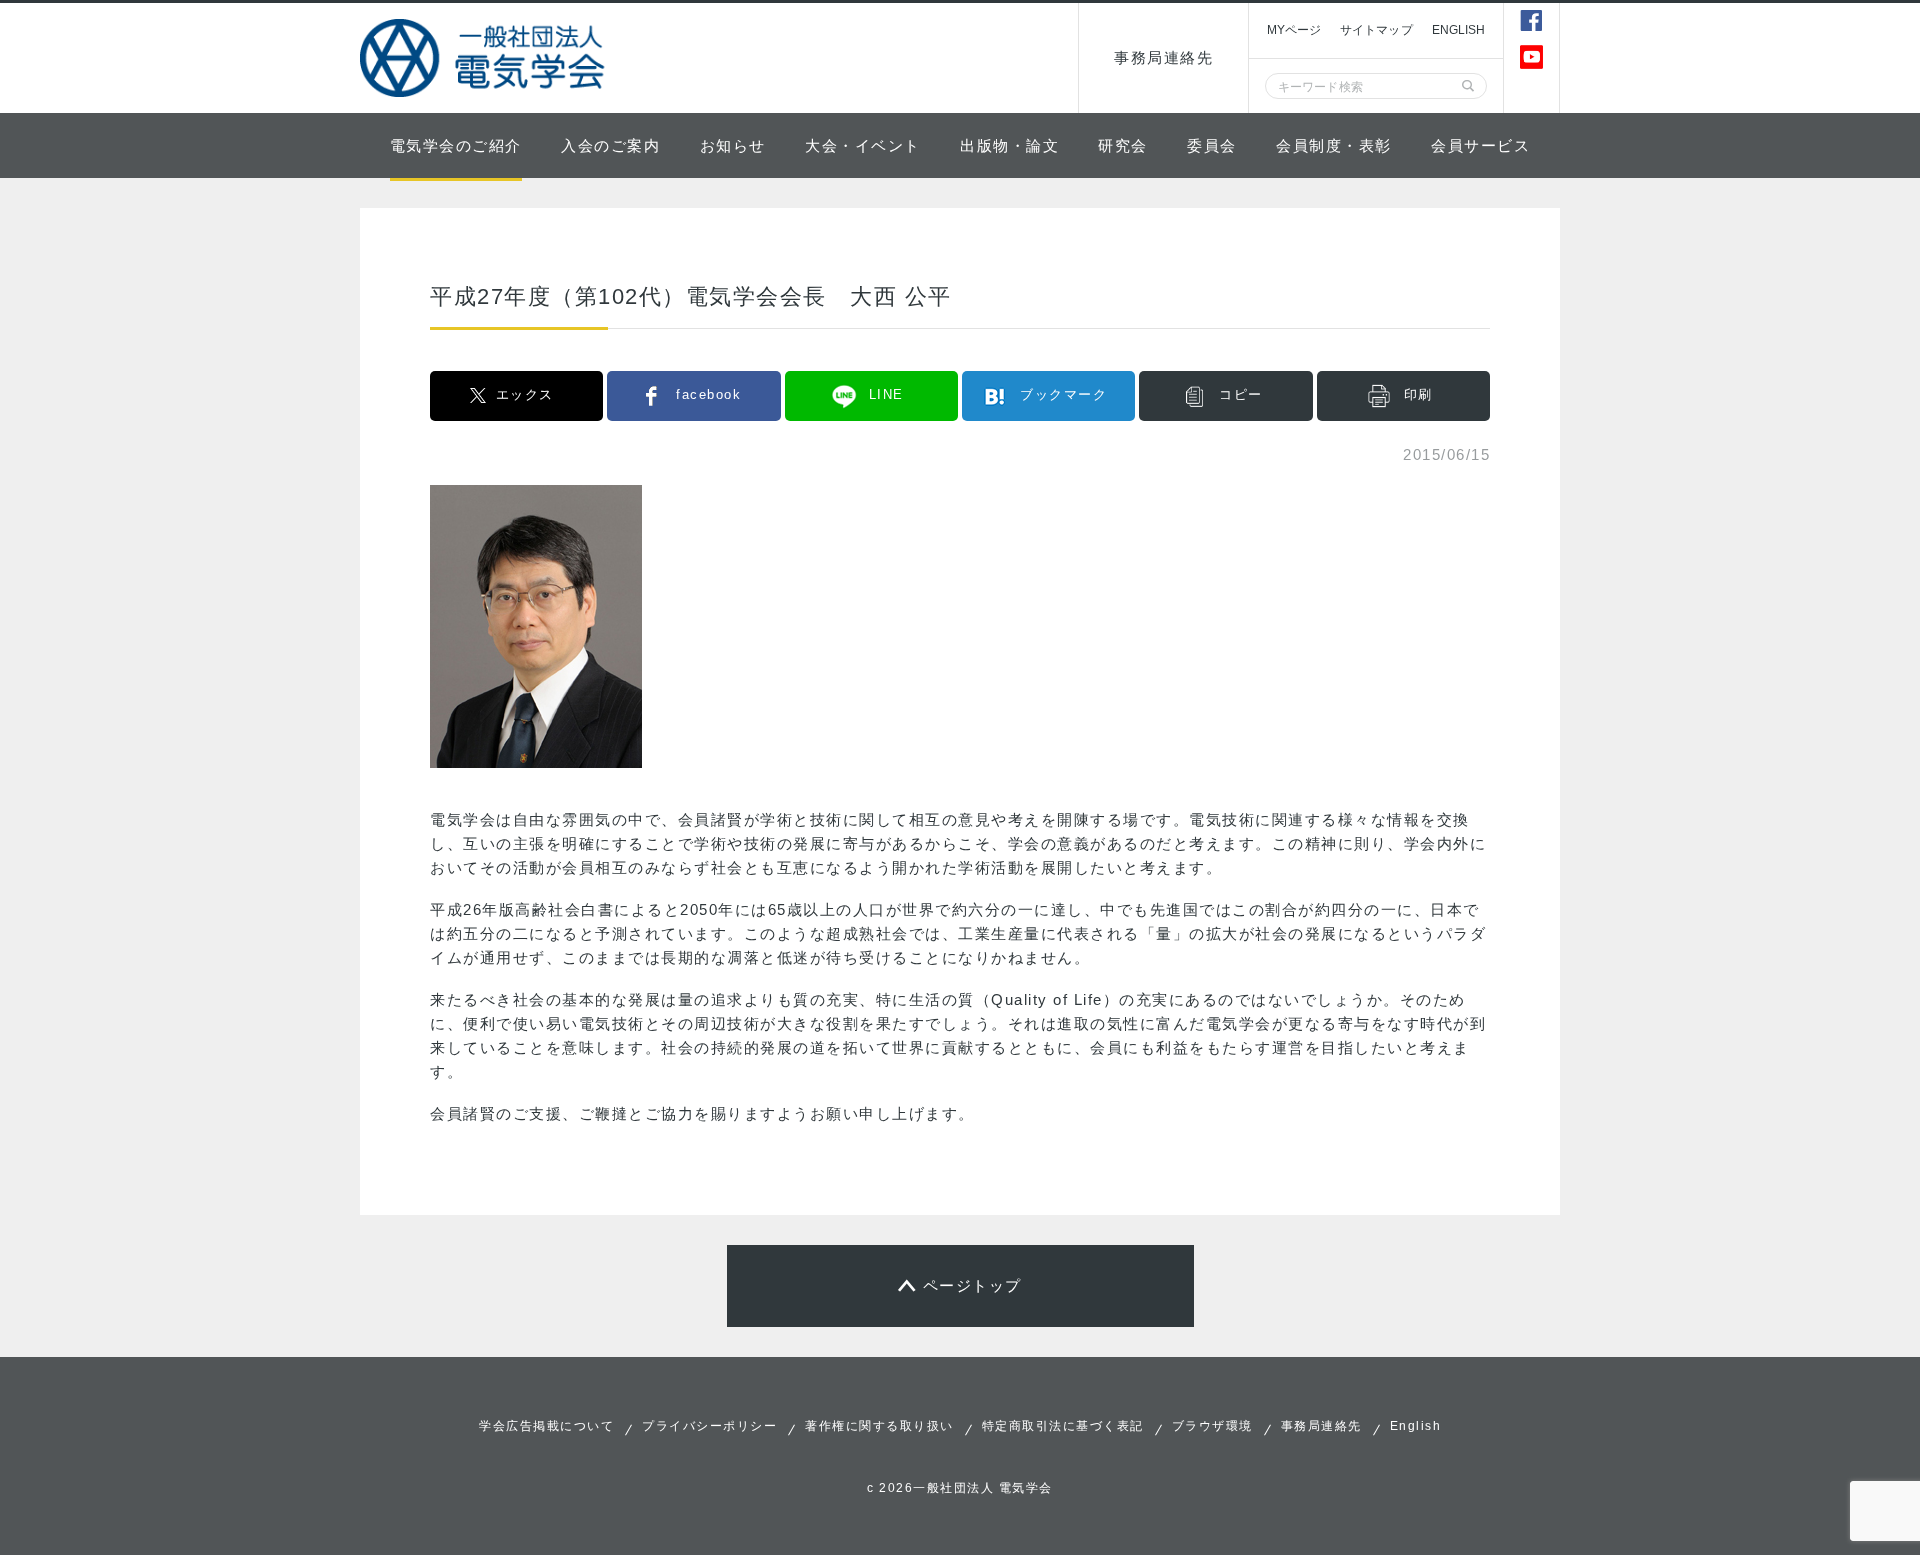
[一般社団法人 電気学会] (485, 58)
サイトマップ (1376, 30)
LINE (886, 394)
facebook (708, 394)
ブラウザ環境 (1212, 1426)
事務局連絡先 (1163, 57)
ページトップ (972, 1285)
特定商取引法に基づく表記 (1063, 1426)
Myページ (1294, 30)
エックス (525, 394)
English (1416, 1426)
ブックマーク (1063, 394)
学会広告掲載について (546, 1426)
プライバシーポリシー (709, 1426)
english (1459, 30)
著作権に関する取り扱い (879, 1426)
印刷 (1418, 394)
